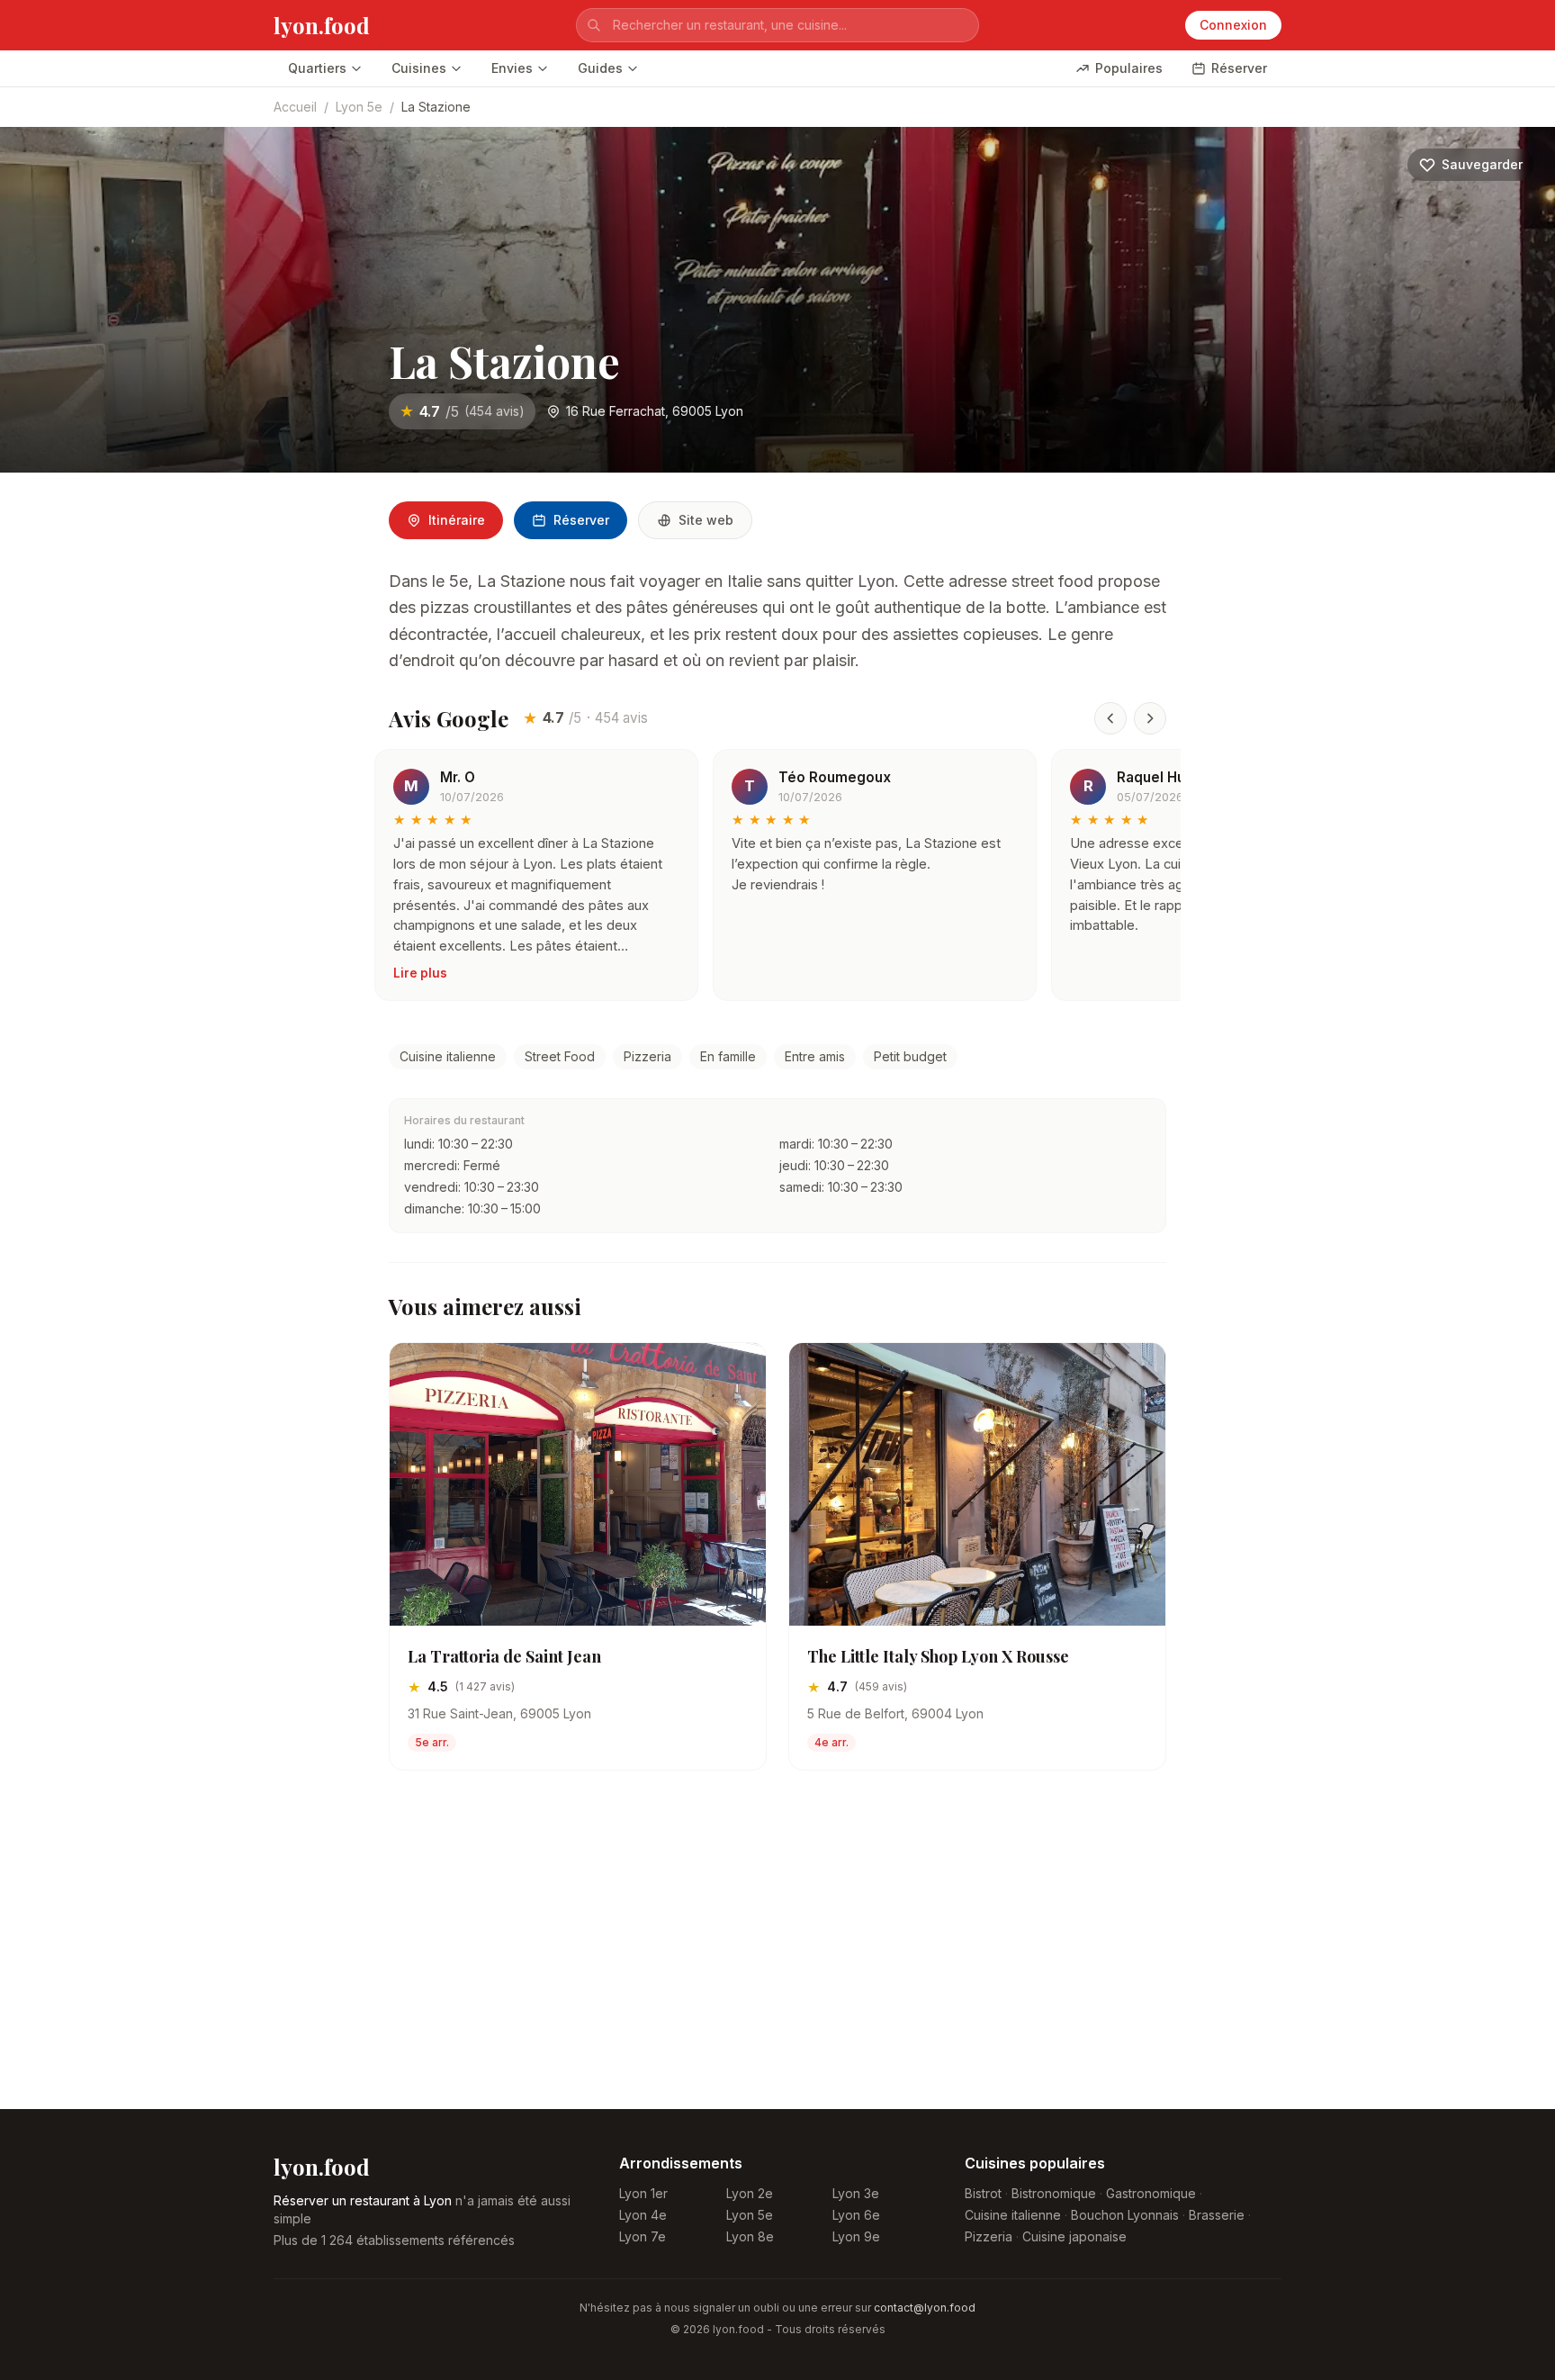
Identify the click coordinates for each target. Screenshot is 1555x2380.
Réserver (1239, 68)
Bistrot (983, 2193)
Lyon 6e (856, 2215)
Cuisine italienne (448, 1056)
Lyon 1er (643, 2193)
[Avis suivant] (1150, 718)
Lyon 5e (359, 107)
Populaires (1129, 68)
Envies (512, 68)
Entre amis (815, 1056)
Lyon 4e (643, 2215)
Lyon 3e (856, 2193)
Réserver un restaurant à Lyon (363, 2200)
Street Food (560, 1056)
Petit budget (910, 1056)
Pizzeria (647, 1056)
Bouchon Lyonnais (1125, 2215)
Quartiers (317, 68)
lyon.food (322, 25)
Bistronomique (1054, 2193)
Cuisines (419, 68)
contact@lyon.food (925, 2308)
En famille (728, 1056)
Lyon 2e (750, 2193)
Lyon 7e (643, 2236)
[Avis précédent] (1110, 718)
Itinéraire (457, 520)
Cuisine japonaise (1074, 2236)
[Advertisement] (777, 1954)
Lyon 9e (856, 2236)
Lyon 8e (750, 2236)
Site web (706, 520)
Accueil (295, 107)
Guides (600, 68)
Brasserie (1217, 2215)
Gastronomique (1151, 2193)
